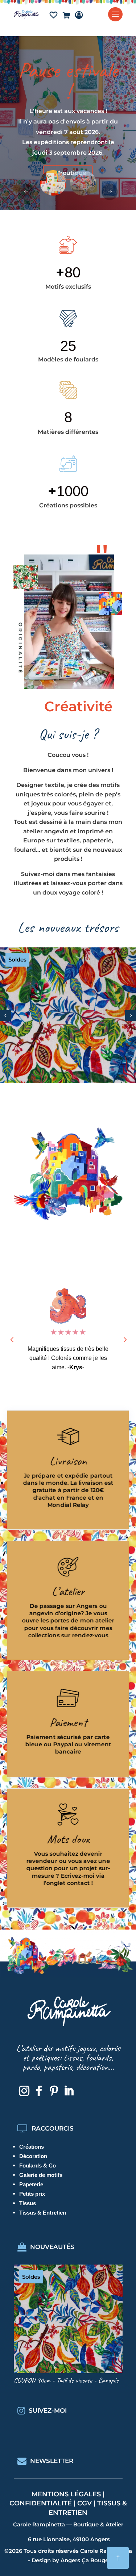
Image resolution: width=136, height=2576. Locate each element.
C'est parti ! (68, 154)
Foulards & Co (38, 2165)
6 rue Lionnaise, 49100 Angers (69, 2539)
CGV (85, 2503)
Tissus (28, 2203)
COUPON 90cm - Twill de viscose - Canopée (66, 2380)
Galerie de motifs (41, 2175)
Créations (32, 2147)
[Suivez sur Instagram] (24, 2091)
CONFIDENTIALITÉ (41, 2503)
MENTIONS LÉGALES (66, 2494)
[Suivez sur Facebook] (39, 2091)
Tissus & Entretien (43, 2213)
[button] (110, 192)
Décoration (33, 2156)
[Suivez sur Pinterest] (54, 2091)
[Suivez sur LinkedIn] (69, 2091)
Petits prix (32, 2194)
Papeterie (31, 2184)
